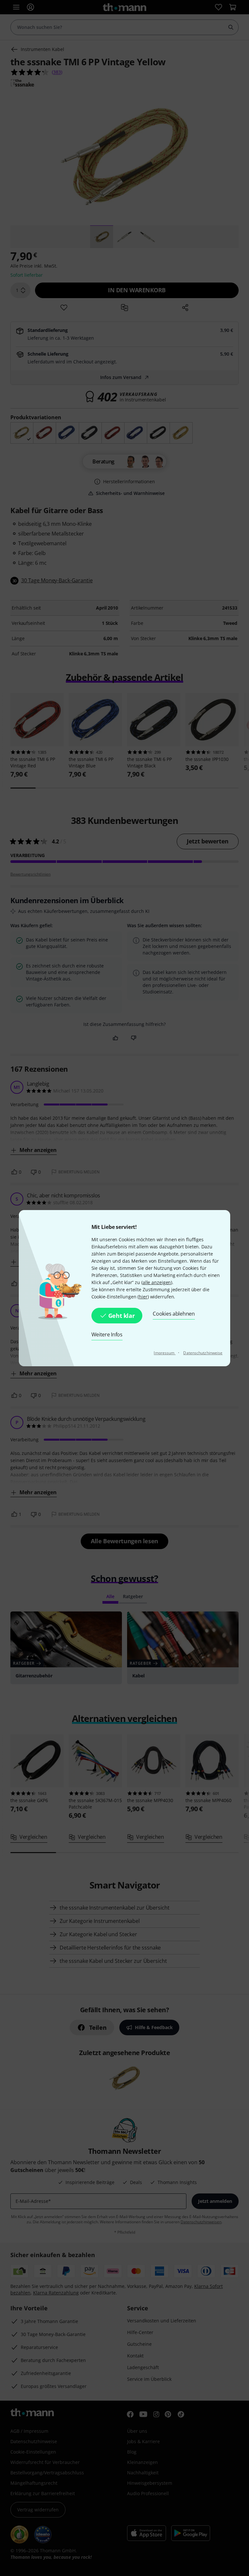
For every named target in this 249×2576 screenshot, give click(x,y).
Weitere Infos (107, 1334)
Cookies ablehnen (174, 1314)
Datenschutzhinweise (203, 1353)
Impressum (165, 1353)
